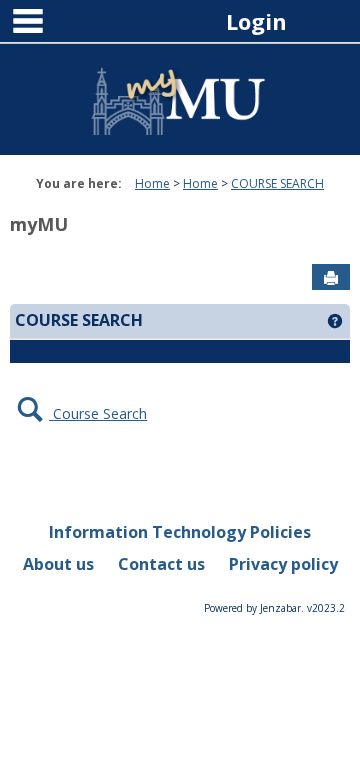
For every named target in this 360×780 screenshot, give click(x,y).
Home (152, 183)
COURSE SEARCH (277, 183)
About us (58, 564)
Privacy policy (283, 564)
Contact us (161, 564)
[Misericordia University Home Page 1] (180, 92)
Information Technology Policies (180, 532)
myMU (39, 224)
